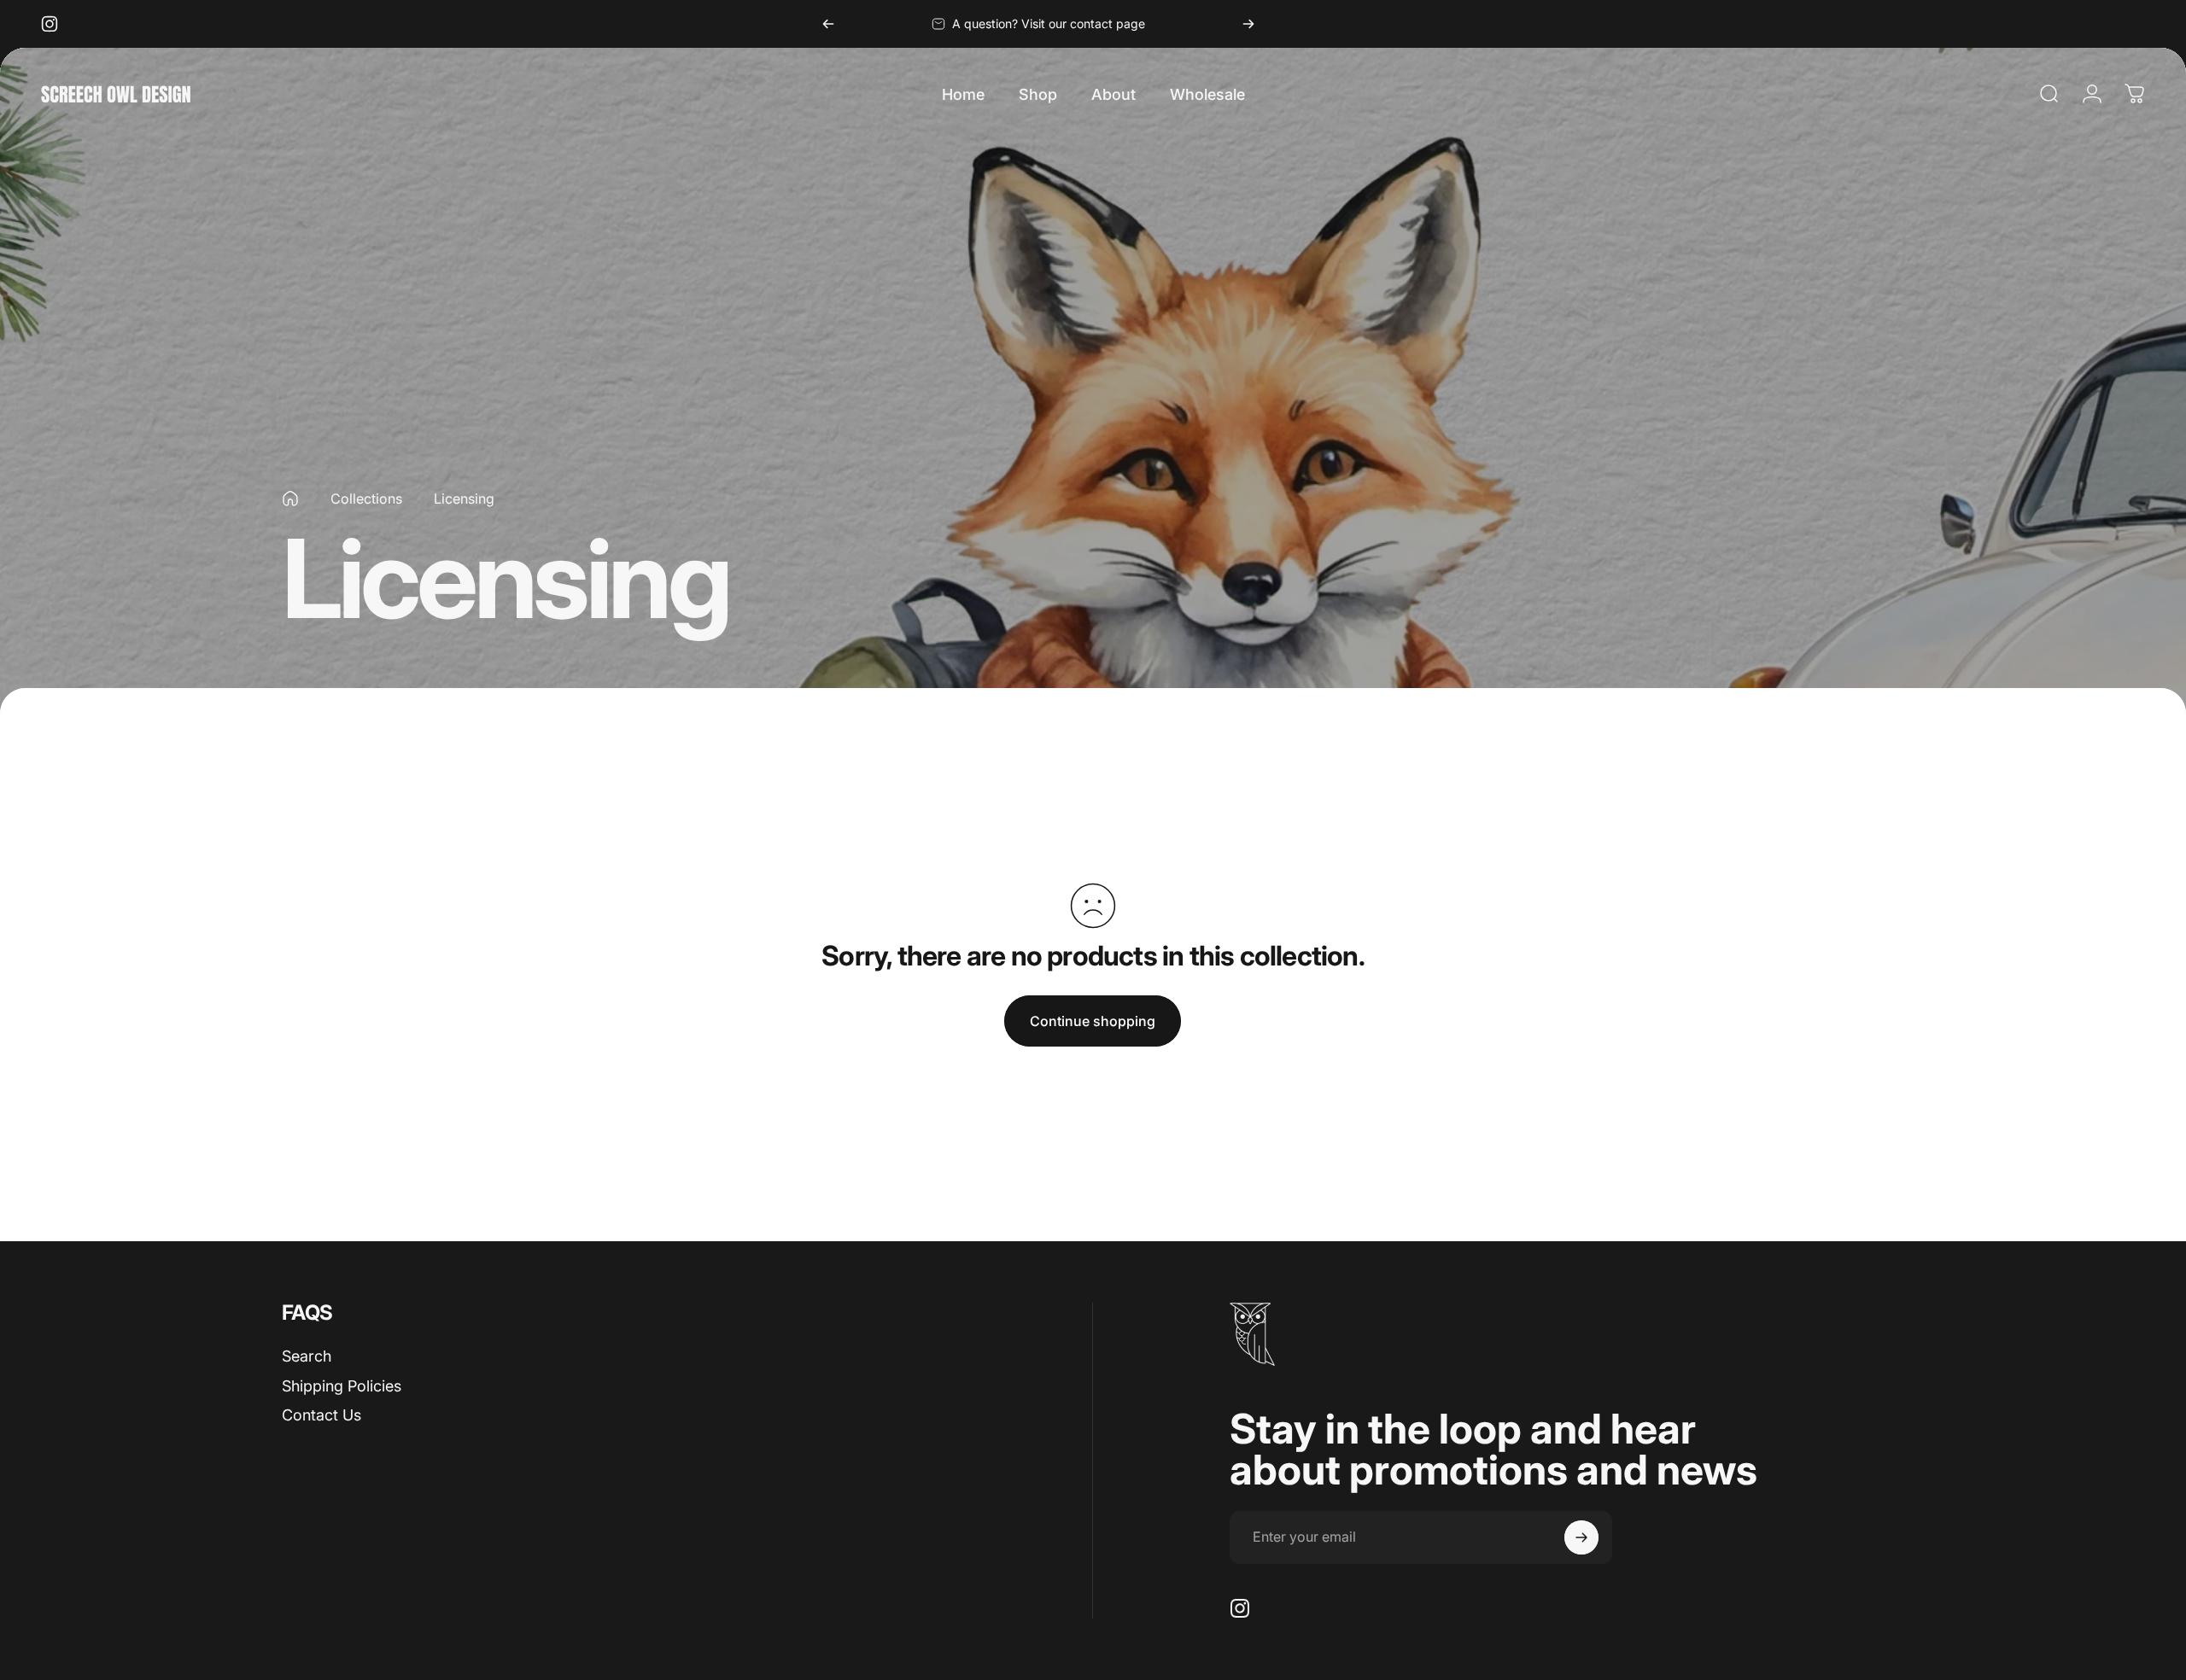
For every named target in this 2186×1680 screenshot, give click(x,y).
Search (307, 1356)
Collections (366, 499)
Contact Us (321, 1415)
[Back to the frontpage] (290, 499)
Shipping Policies (342, 1386)
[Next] (1248, 24)
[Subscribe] (1581, 1537)
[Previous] (828, 24)
